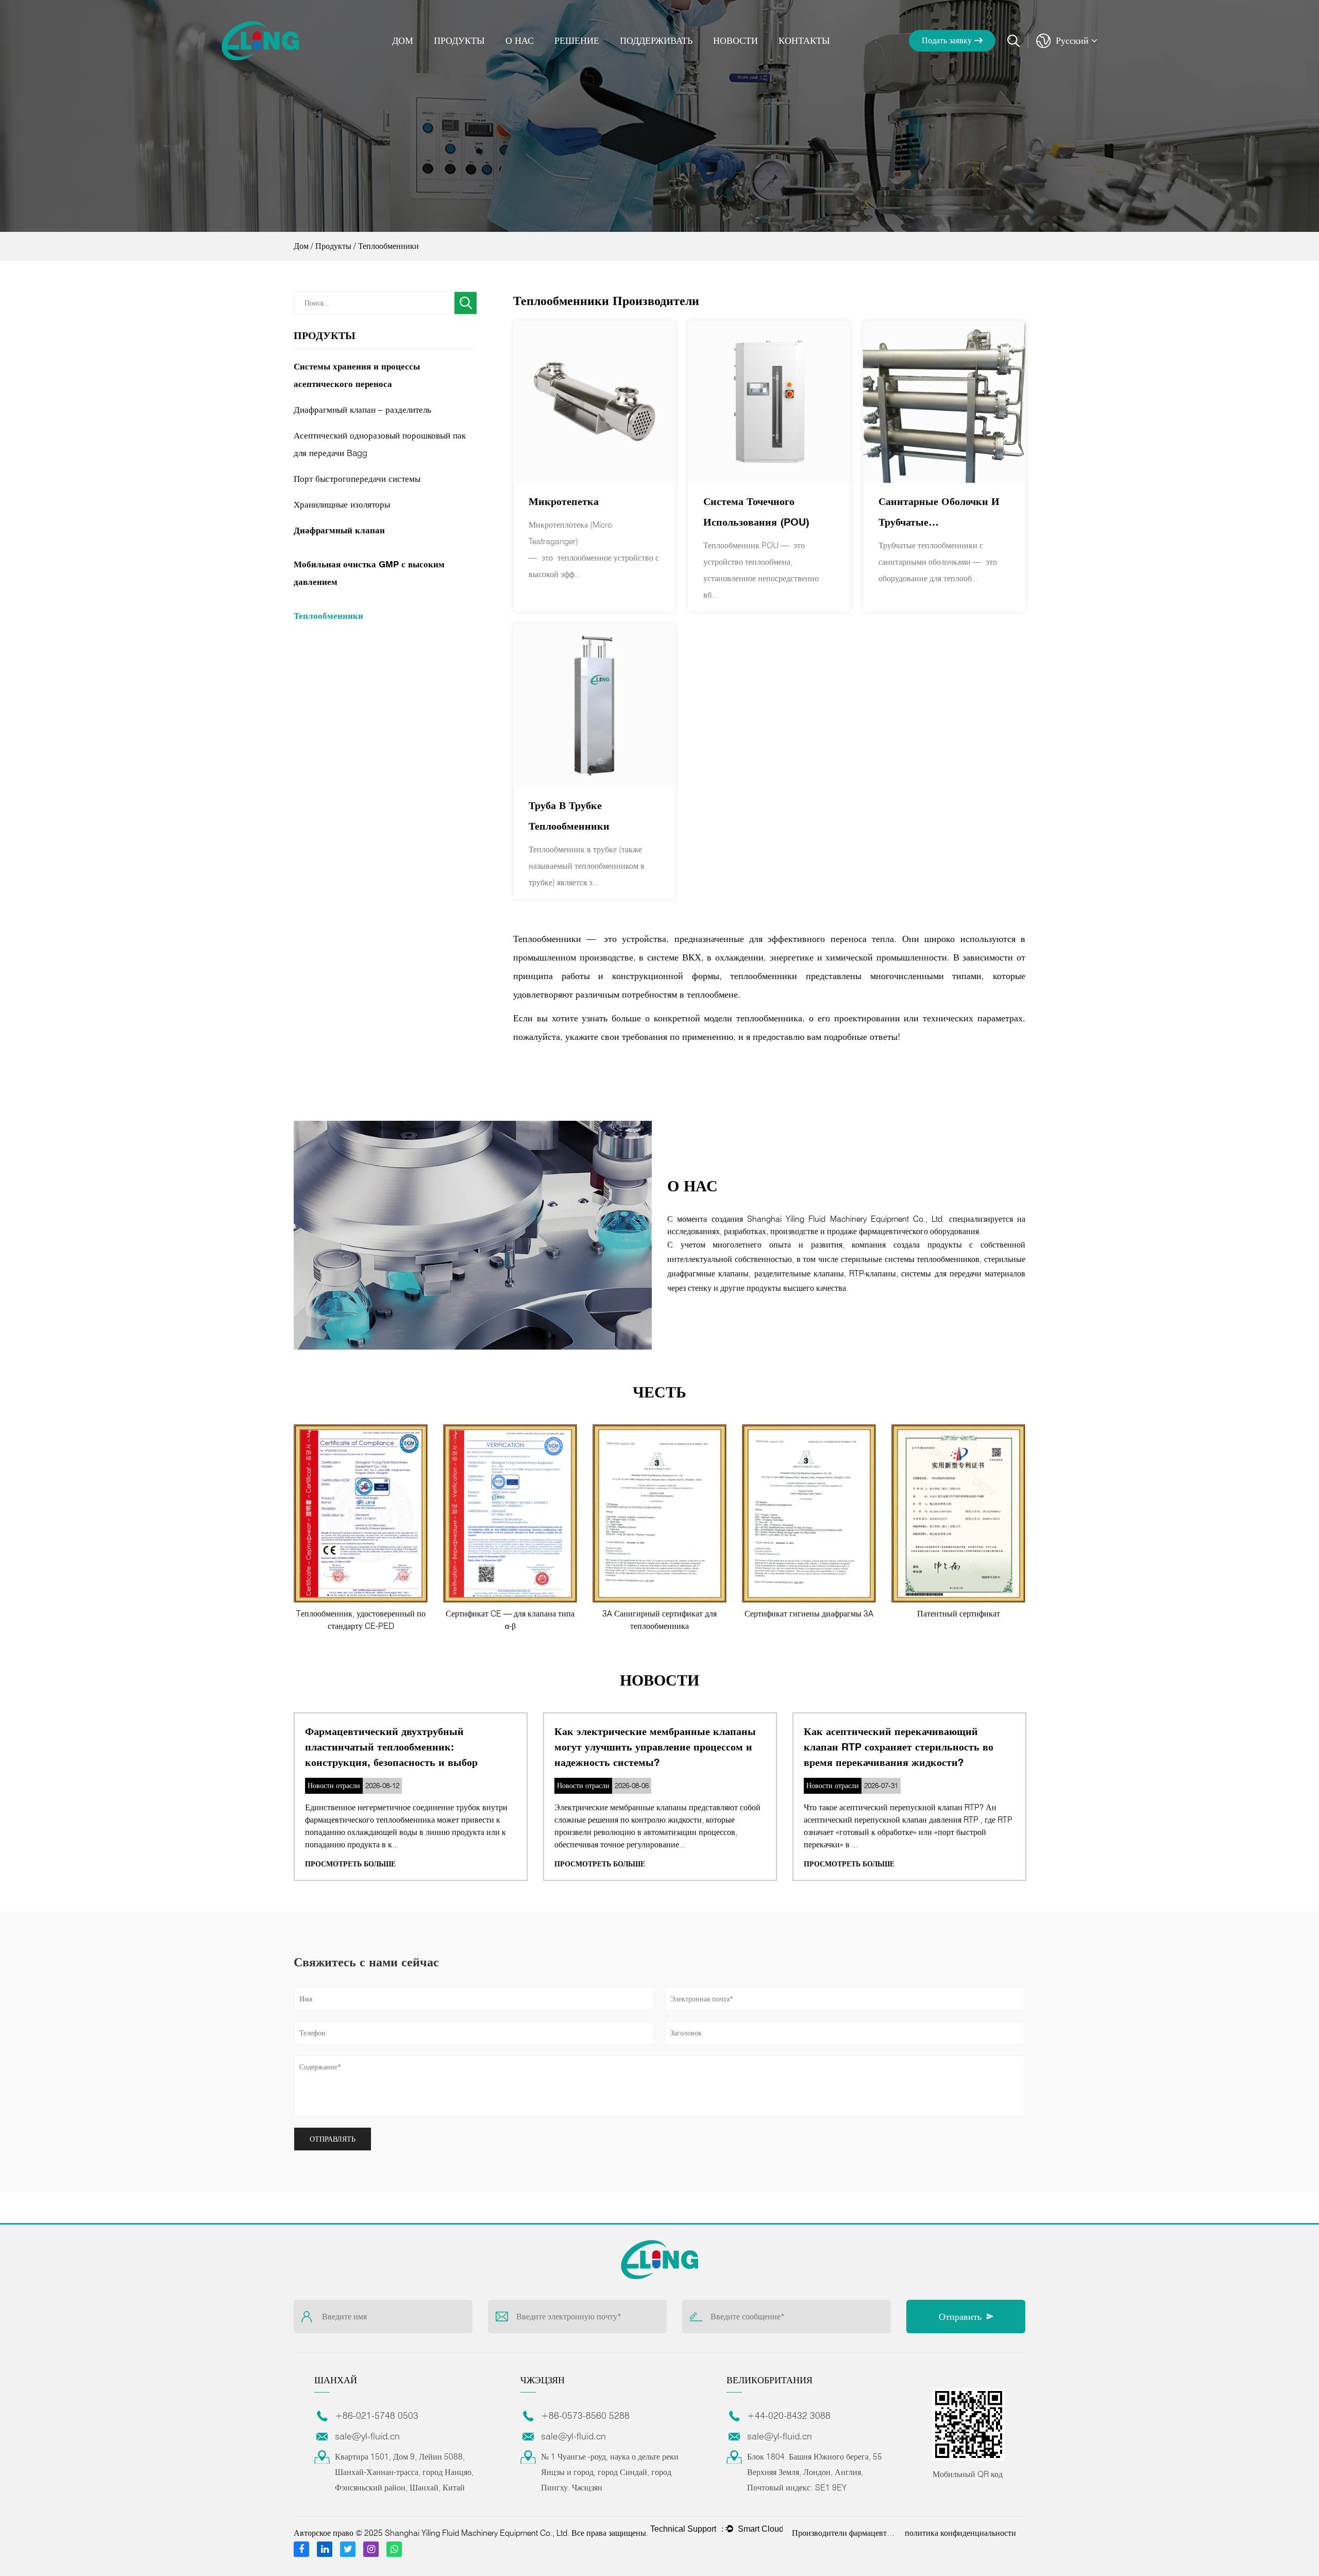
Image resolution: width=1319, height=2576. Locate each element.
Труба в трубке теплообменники (569, 816)
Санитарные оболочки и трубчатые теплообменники (939, 514)
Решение (577, 40)
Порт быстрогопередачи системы (357, 479)
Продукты (459, 40)
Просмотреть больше (350, 1864)
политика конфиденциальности (960, 2533)
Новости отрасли (753, 58)
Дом (403, 40)
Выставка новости (751, 57)
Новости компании (747, 60)
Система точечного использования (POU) (756, 512)
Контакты (804, 40)
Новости (735, 40)
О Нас (520, 40)
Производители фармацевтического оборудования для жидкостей (843, 2533)
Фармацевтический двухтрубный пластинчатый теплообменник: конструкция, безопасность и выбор (391, 1747)
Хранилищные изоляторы (342, 504)
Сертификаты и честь (549, 57)
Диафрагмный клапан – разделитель (362, 410)
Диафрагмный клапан (339, 530)
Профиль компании (541, 60)
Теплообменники (328, 616)
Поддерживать (656, 40)
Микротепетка (564, 501)
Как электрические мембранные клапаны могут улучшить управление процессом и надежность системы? (655, 1747)
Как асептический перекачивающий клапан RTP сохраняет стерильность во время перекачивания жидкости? (899, 1747)
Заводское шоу (551, 58)
